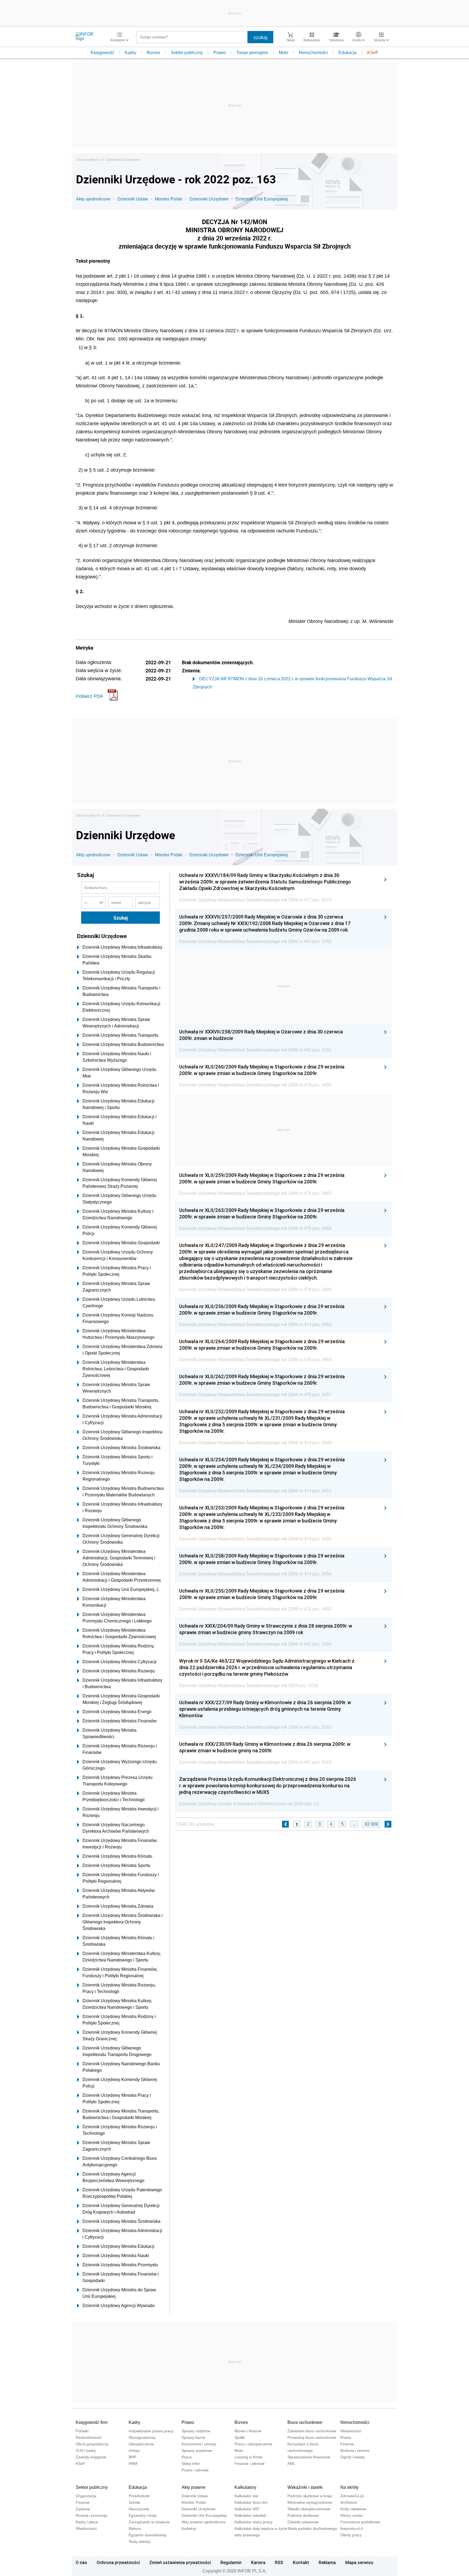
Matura (135, 2528)
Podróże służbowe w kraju (310, 2496)
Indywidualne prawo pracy (151, 2431)
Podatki (82, 2431)
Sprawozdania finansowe (309, 2457)
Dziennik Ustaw (133, 199)
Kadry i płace (87, 2522)
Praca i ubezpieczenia (253, 2444)
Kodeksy (189, 2528)
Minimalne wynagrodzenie (310, 2502)
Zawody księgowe (91, 2457)
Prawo (220, 53)
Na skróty (349, 2487)
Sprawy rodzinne (196, 2431)
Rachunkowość (89, 2437)
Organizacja (86, 2496)
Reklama (327, 2562)
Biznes (153, 53)
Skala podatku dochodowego (312, 2528)
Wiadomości (351, 2431)
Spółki (240, 2437)
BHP (132, 2457)
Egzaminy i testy (143, 2515)
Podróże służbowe (303, 2515)
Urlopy (134, 2450)
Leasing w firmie (248, 2457)
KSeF (373, 53)
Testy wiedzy (140, 2541)
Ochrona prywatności (118, 2562)
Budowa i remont (355, 2450)
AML (291, 2464)
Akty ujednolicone (93, 199)
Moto (283, 53)
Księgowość (102, 53)
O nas (81, 2562)
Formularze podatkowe (360, 2522)
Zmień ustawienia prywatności (180, 2562)
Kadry (131, 53)
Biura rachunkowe (305, 2422)
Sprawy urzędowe (197, 2450)
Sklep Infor (191, 2464)
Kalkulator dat (246, 2496)
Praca (187, 2457)
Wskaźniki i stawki (305, 2487)
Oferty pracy (351, 2535)
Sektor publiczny (187, 53)
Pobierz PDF (90, 696)
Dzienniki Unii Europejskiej (262, 199)
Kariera (258, 2562)
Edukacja (348, 53)
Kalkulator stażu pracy (253, 2522)
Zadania (83, 2509)
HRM (133, 2464)
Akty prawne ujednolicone (204, 2522)
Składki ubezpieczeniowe (309, 2509)
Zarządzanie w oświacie (149, 2522)
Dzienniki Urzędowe (123, 159)
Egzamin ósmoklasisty (148, 2535)
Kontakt (301, 2562)
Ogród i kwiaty (353, 2457)
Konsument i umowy (199, 2444)
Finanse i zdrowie (250, 2464)
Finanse (347, 2444)
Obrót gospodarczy (92, 2444)
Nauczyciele (139, 2509)
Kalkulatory (245, 2487)
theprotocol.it (351, 2528)
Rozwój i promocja (91, 2515)
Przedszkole (139, 2496)
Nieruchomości (313, 53)
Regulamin (231, 2562)
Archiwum (349, 2502)
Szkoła (134, 2502)
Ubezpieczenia (141, 2444)
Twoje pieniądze (252, 53)
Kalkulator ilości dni (251, 2502)
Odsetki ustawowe (303, 2522)
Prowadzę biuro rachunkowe (312, 2437)
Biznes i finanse (248, 2431)
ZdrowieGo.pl (352, 2496)
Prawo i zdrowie (195, 2470)
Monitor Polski (169, 199)
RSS (279, 2562)
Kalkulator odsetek (250, 2515)
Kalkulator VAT (247, 2509)
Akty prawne (194, 2487)
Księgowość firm (92, 2422)
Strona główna (88, 159)
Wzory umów (351, 2515)
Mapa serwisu (359, 2562)
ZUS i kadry (86, 2450)
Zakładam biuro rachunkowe (312, 2431)
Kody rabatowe (353, 2509)
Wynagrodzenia (142, 2437)
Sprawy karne (193, 2437)
